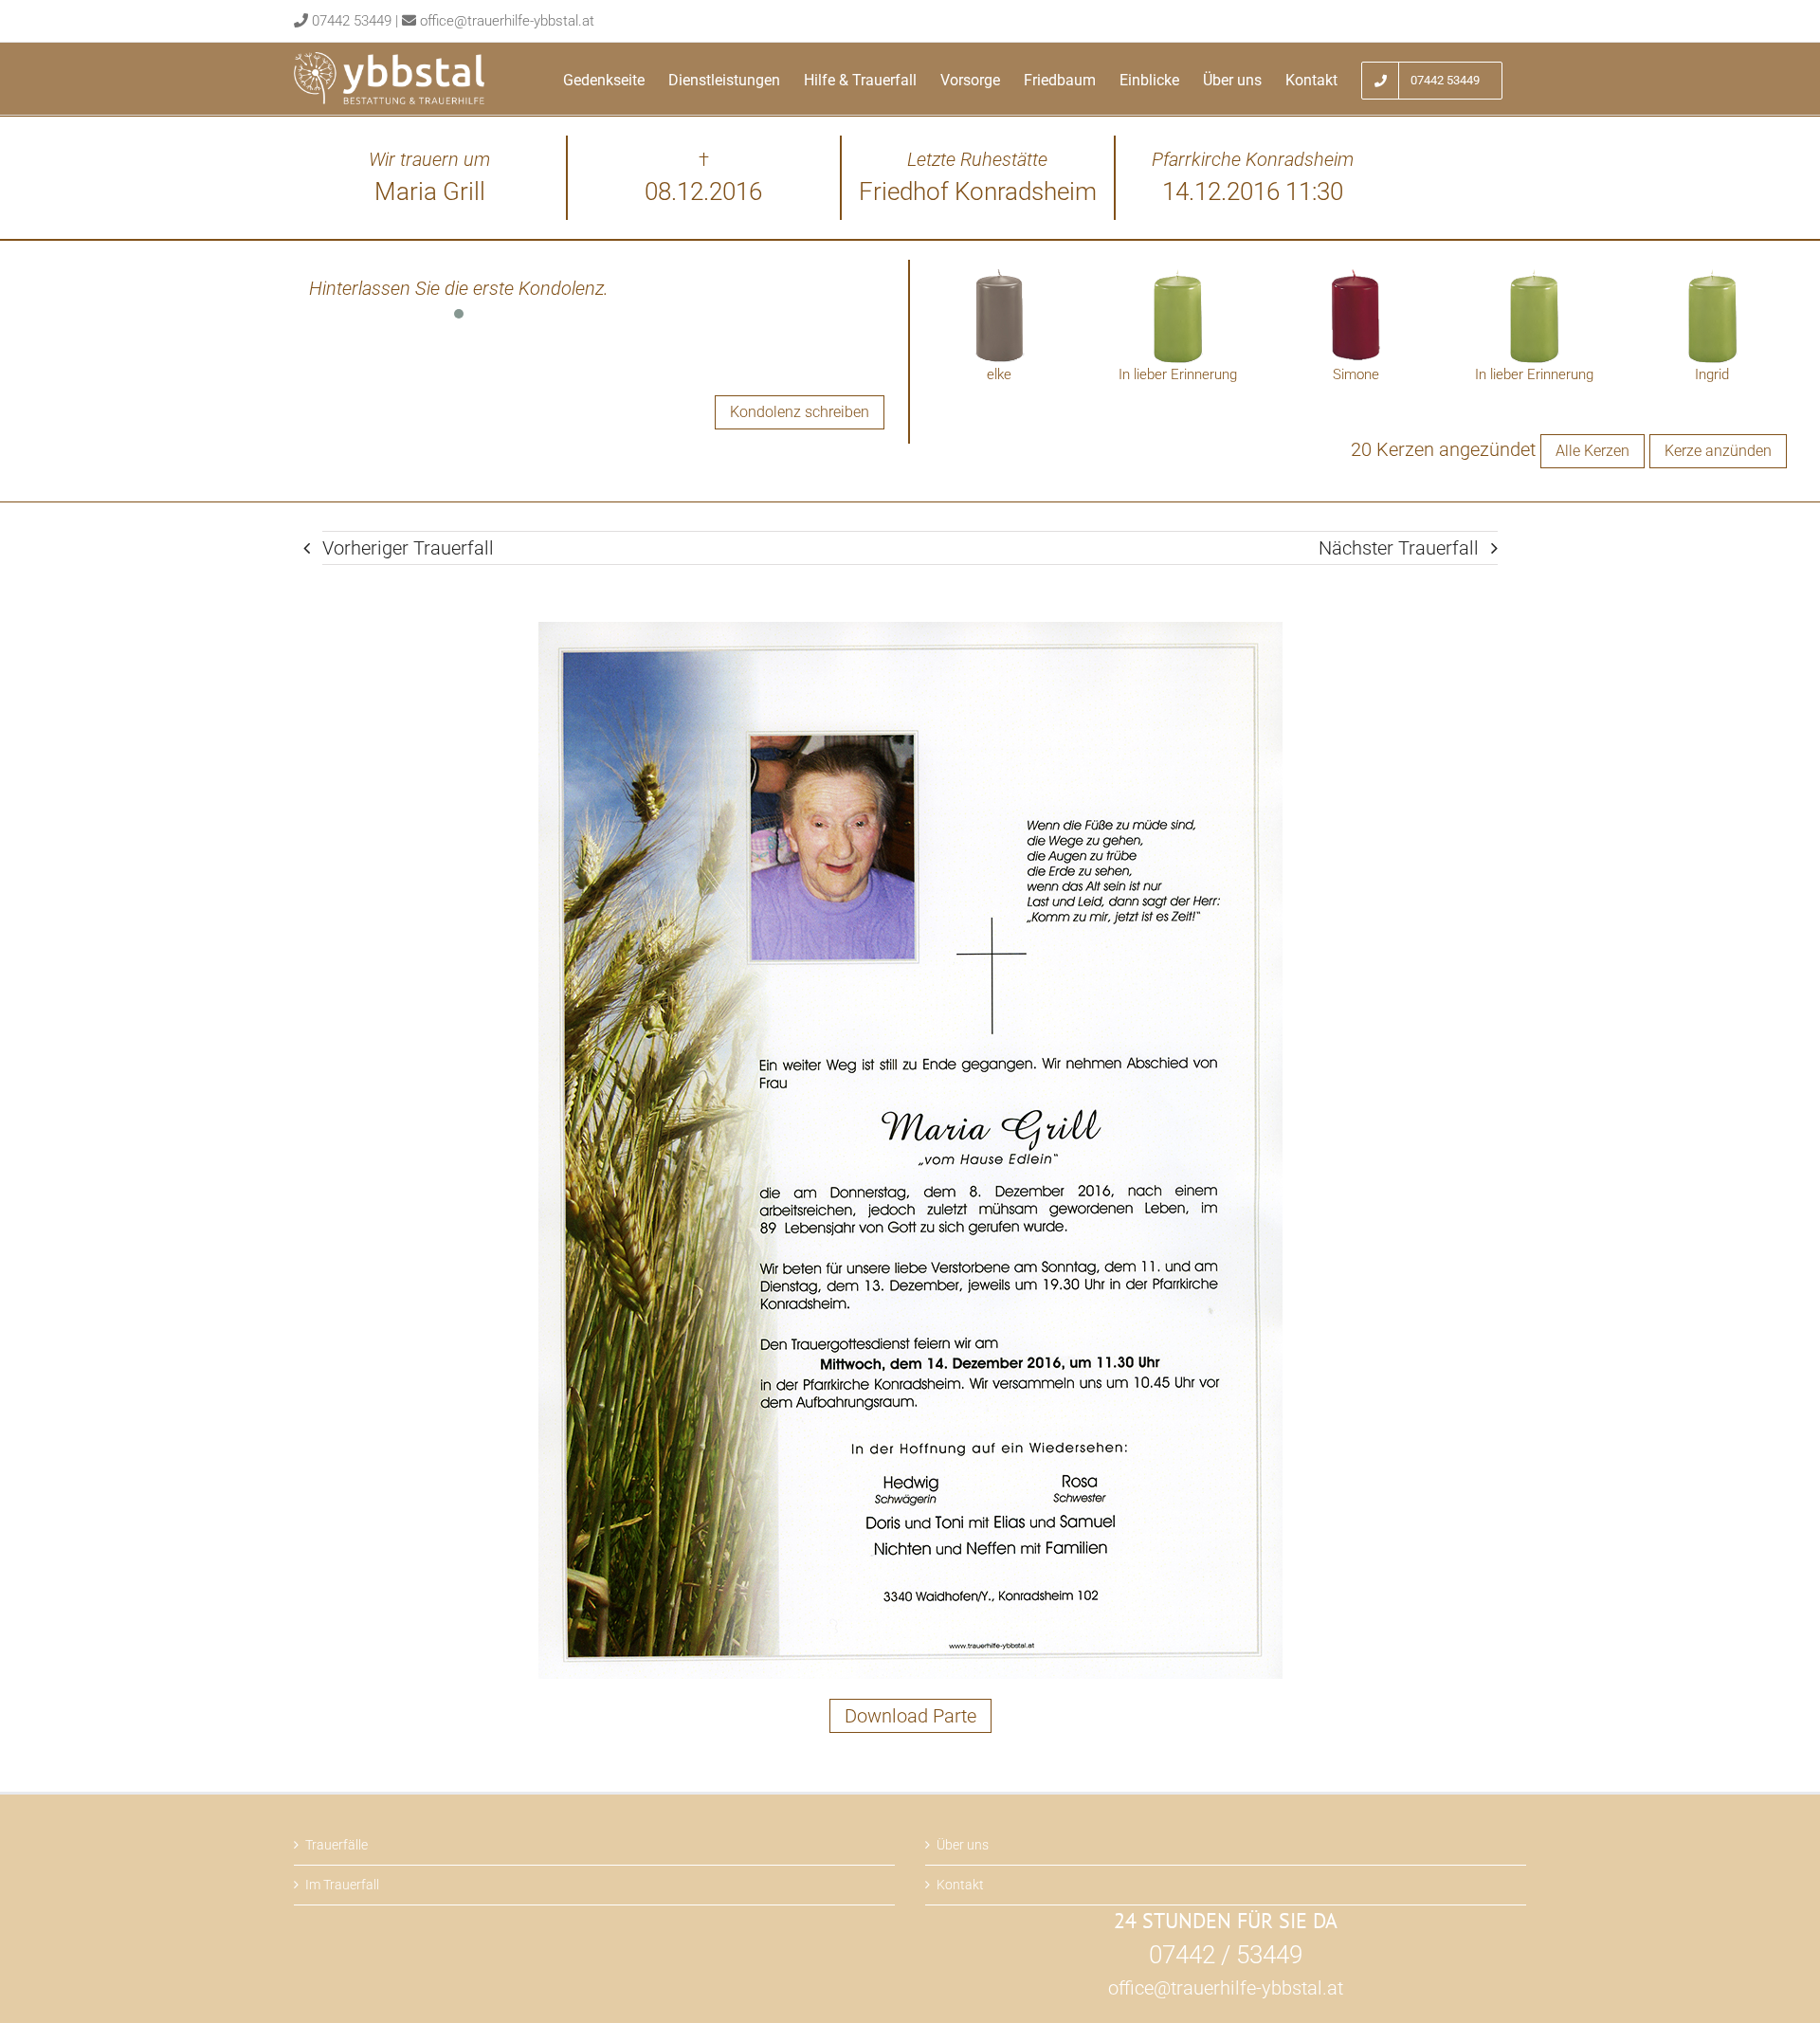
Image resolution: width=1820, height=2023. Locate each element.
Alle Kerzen (1592, 451)
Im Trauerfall (342, 1885)
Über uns (963, 1845)
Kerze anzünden (1718, 451)
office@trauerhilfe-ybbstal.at (507, 21)
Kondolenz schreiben (800, 412)
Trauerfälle (337, 1845)
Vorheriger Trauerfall (408, 548)
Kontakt (960, 1885)
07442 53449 (352, 21)
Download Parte (910, 1716)
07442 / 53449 (1226, 1955)
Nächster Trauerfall (1399, 548)
